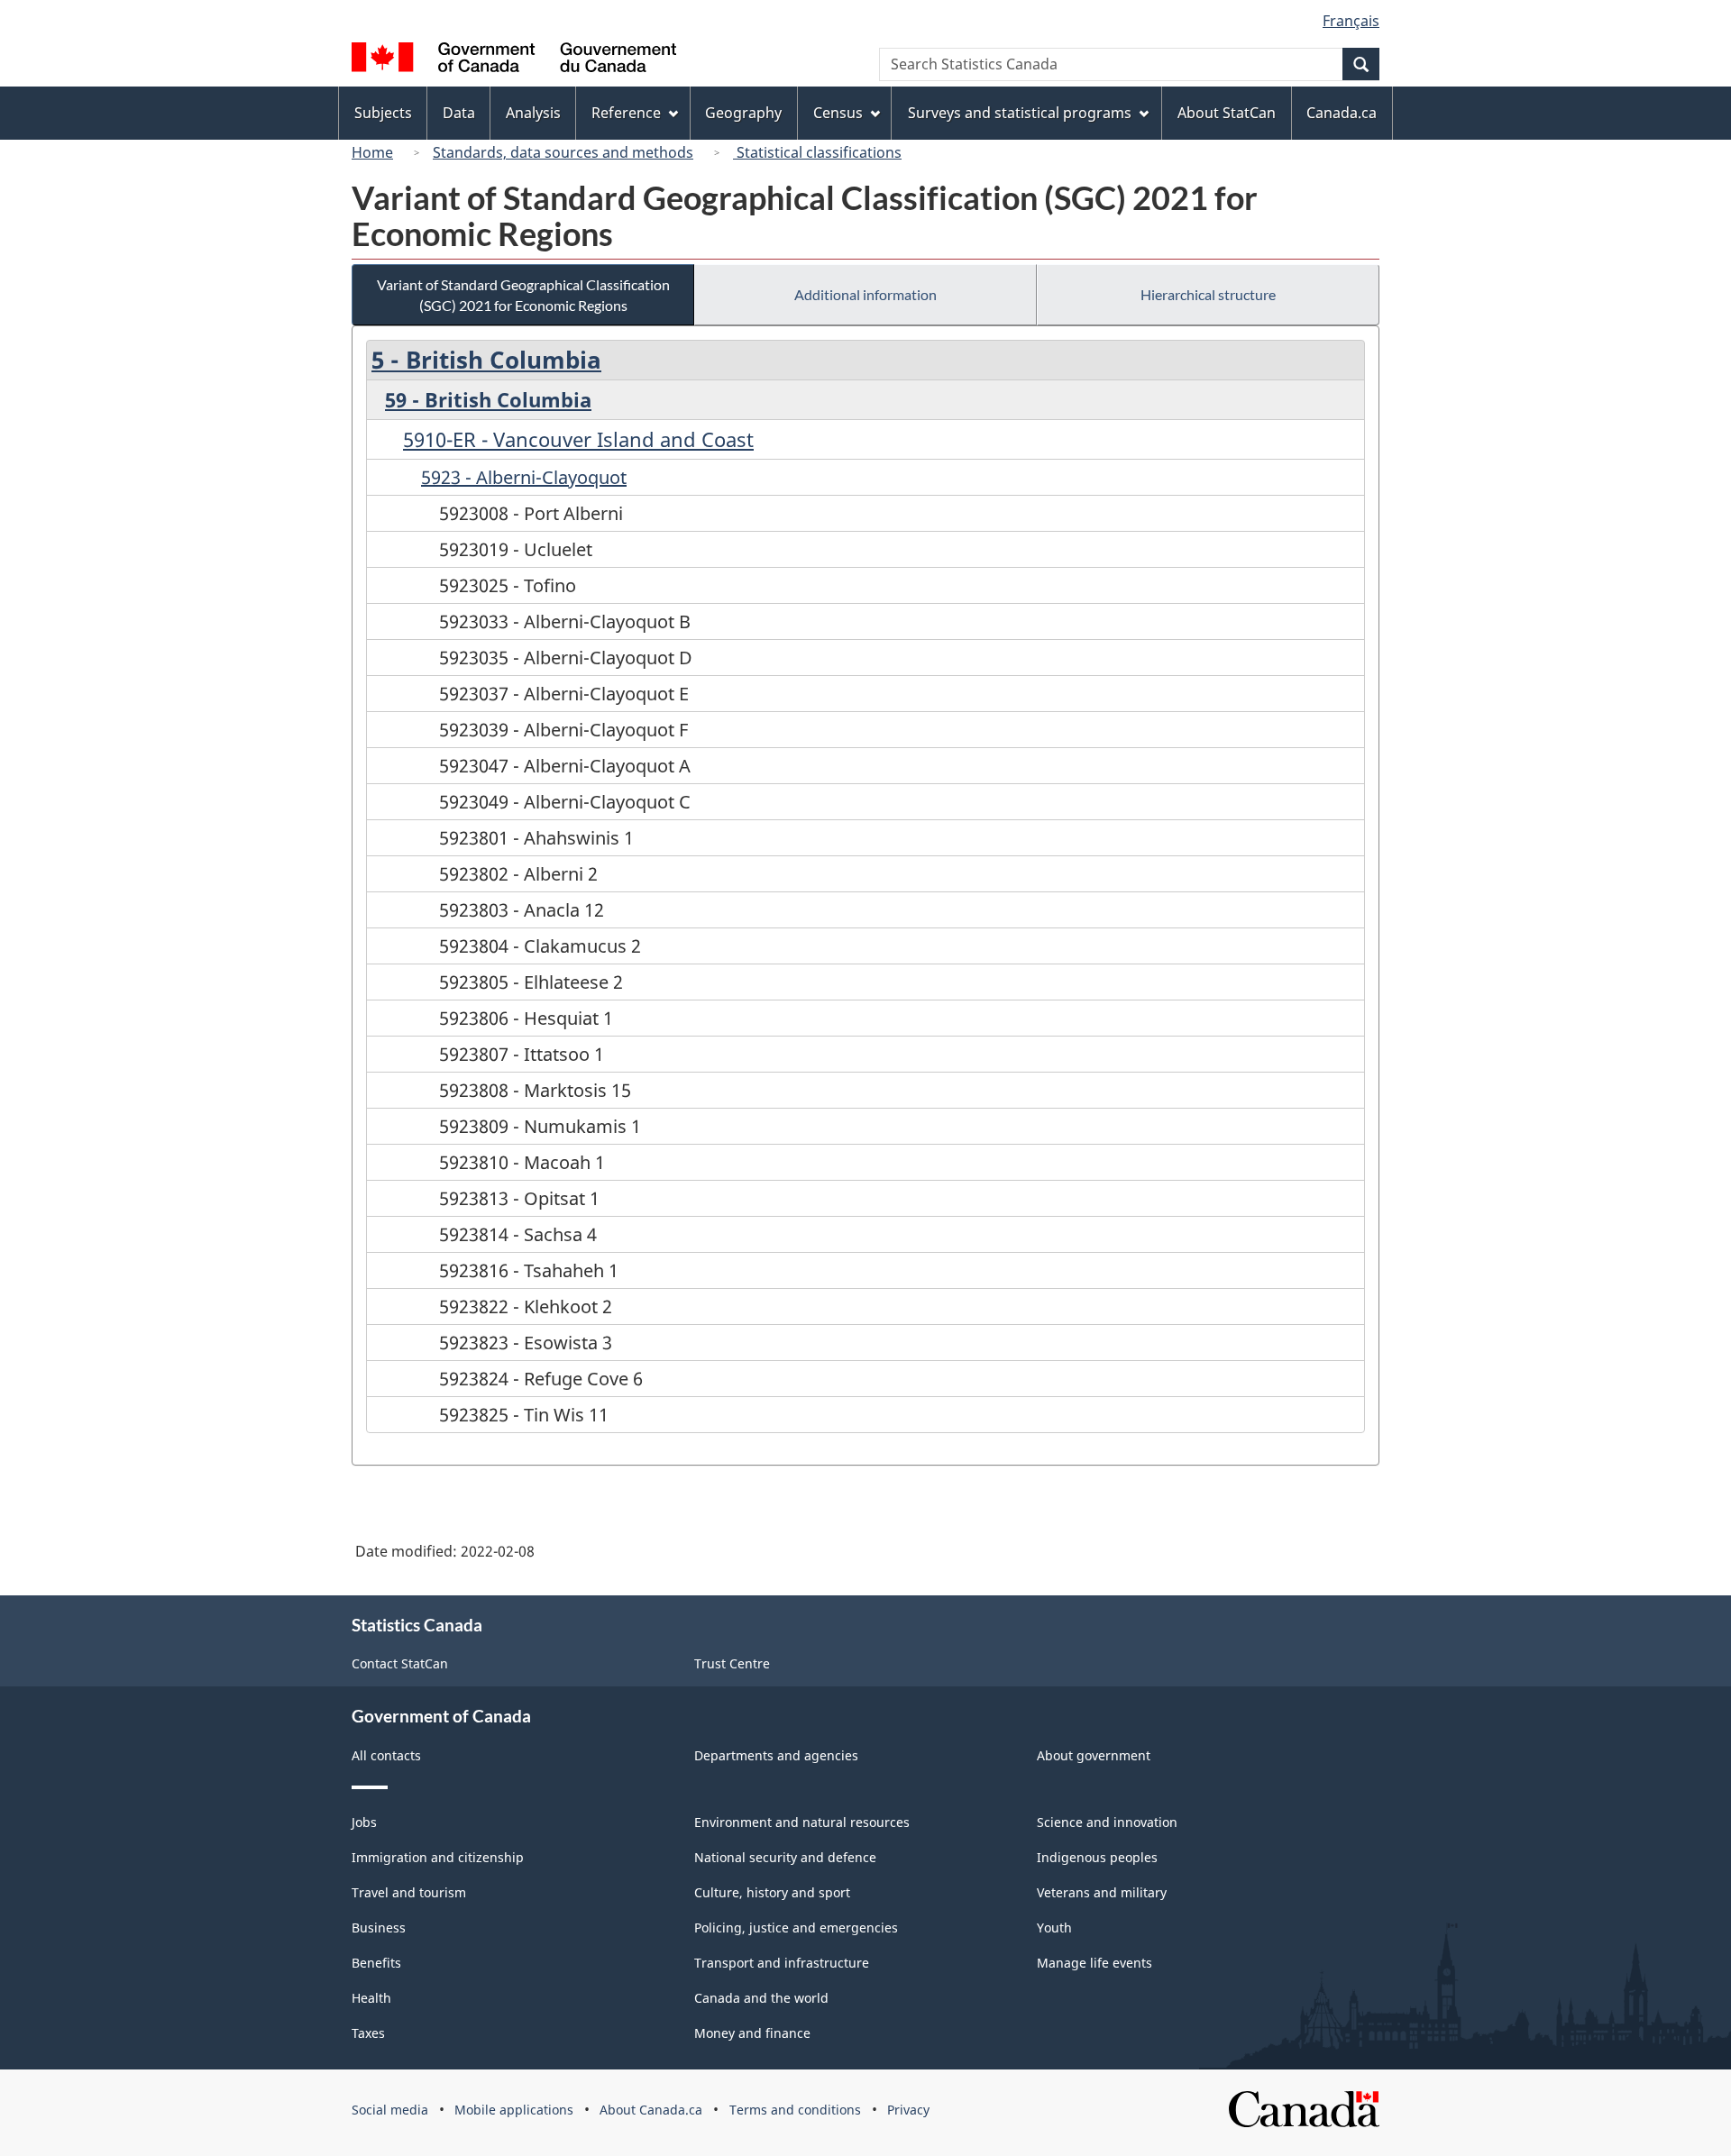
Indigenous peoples (1097, 1857)
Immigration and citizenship (438, 1857)
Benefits (376, 1963)
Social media (390, 2110)
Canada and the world (761, 1998)
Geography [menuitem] (743, 113)
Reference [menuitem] (626, 113)
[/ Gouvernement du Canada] (514, 60)
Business (379, 1928)
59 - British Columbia (488, 399)
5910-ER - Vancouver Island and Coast (578, 439)
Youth (1054, 1928)
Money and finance (752, 2033)
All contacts (386, 1755)
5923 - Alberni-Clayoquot (524, 477)
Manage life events (1094, 1963)
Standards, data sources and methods (563, 152)
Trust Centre (732, 1663)
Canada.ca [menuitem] (1342, 113)
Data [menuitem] (459, 113)
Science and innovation (1107, 1822)
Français (1351, 21)
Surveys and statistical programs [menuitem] (1020, 113)
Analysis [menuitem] (533, 113)
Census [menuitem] (838, 113)
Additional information (865, 294)
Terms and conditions (795, 2110)
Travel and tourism (409, 1892)
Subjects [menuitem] (383, 113)
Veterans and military (1102, 1892)
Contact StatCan (400, 1663)
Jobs (364, 1822)
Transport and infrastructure (782, 1963)
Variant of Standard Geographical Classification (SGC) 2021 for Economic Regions (523, 295)
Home (372, 152)
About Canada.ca (651, 2110)
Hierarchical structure (1208, 294)
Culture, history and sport (772, 1892)
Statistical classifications (817, 152)
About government (1094, 1755)
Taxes (368, 2033)
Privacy (908, 2110)
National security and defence (785, 1857)
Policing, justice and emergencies (796, 1928)
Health (371, 1998)
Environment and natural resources (802, 1822)
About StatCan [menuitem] (1227, 113)
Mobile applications (514, 2110)
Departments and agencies (776, 1755)
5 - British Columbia (486, 360)
